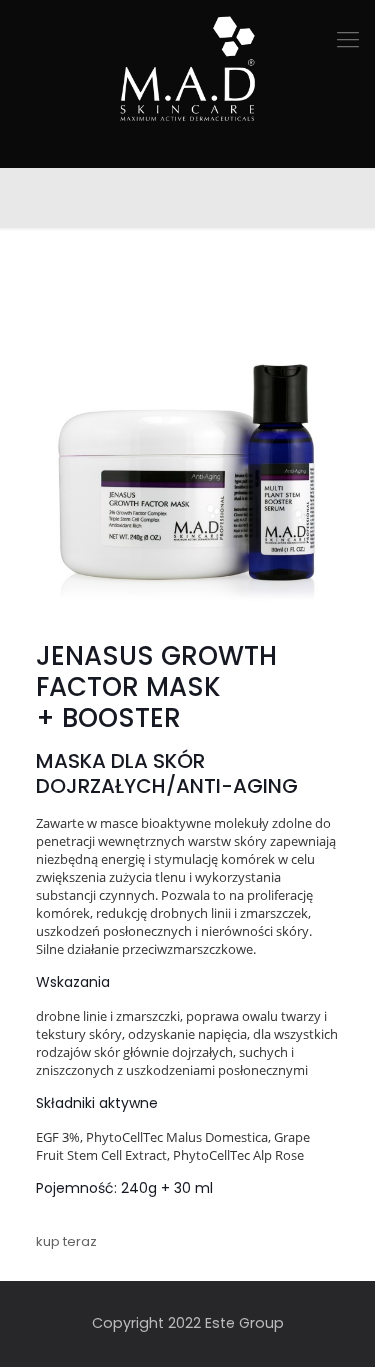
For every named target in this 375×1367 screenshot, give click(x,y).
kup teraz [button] (66, 1241)
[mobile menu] (348, 40)
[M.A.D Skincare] (187, 70)
